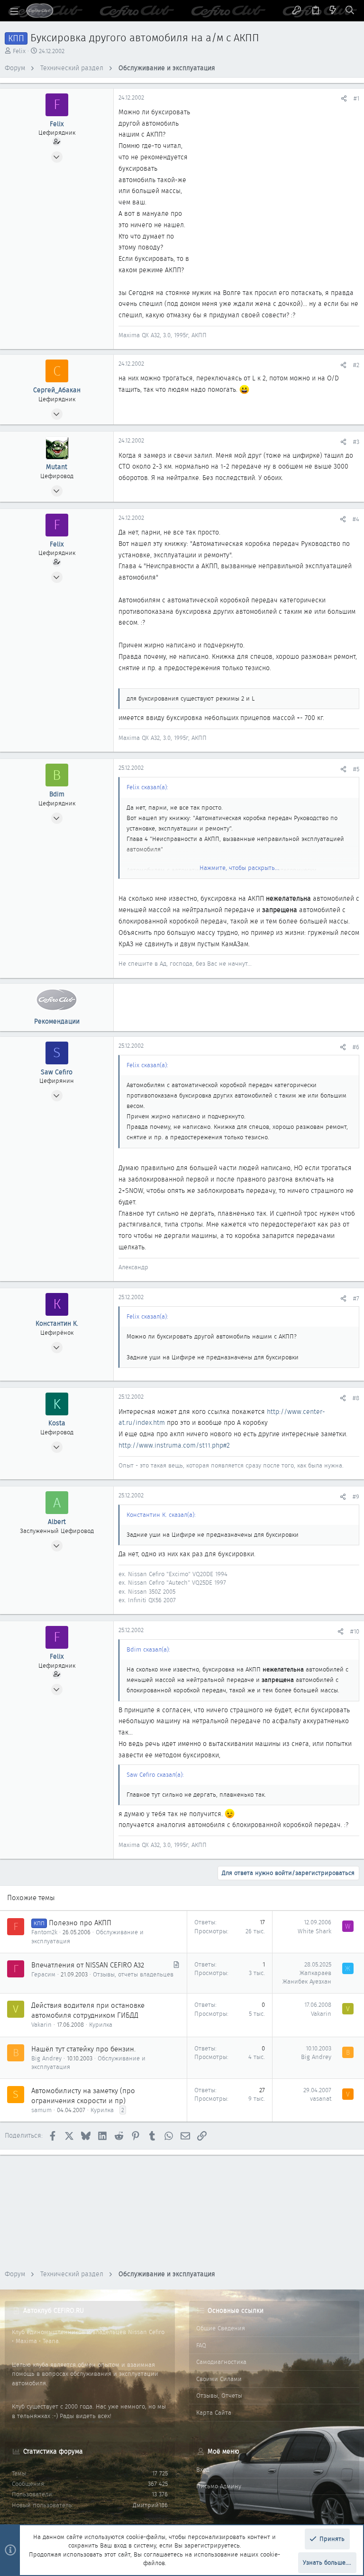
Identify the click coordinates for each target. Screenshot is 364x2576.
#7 (356, 1298)
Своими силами (219, 2379)
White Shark (314, 1931)
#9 (356, 1497)
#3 (356, 442)
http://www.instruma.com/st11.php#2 (174, 1445)
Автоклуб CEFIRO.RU (54, 2310)
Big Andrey (46, 2058)
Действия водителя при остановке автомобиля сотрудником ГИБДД (88, 2010)
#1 (356, 98)
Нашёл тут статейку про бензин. (83, 2049)
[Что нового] (333, 11)
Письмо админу (219, 2486)
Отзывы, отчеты (219, 2396)
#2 (356, 365)
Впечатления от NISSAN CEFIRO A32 (88, 1965)
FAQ (201, 2345)
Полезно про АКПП (80, 1923)
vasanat (321, 2099)
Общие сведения (221, 2328)
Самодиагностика (221, 2362)
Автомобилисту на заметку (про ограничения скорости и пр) (83, 2096)
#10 (355, 1631)
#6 (356, 1047)
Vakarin (41, 2025)
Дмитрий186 (150, 2505)
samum (41, 2110)
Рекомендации (57, 1021)
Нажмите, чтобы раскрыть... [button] (239, 868)
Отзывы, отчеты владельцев (133, 1974)
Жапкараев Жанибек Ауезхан (307, 1977)
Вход (203, 2470)
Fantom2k (44, 1932)
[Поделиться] (344, 98)
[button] (14, 11)
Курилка (101, 2025)
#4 (356, 519)
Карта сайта (214, 2413)
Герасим (43, 1974)
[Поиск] (350, 11)
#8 (356, 1398)
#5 (356, 769)
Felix (19, 51)
